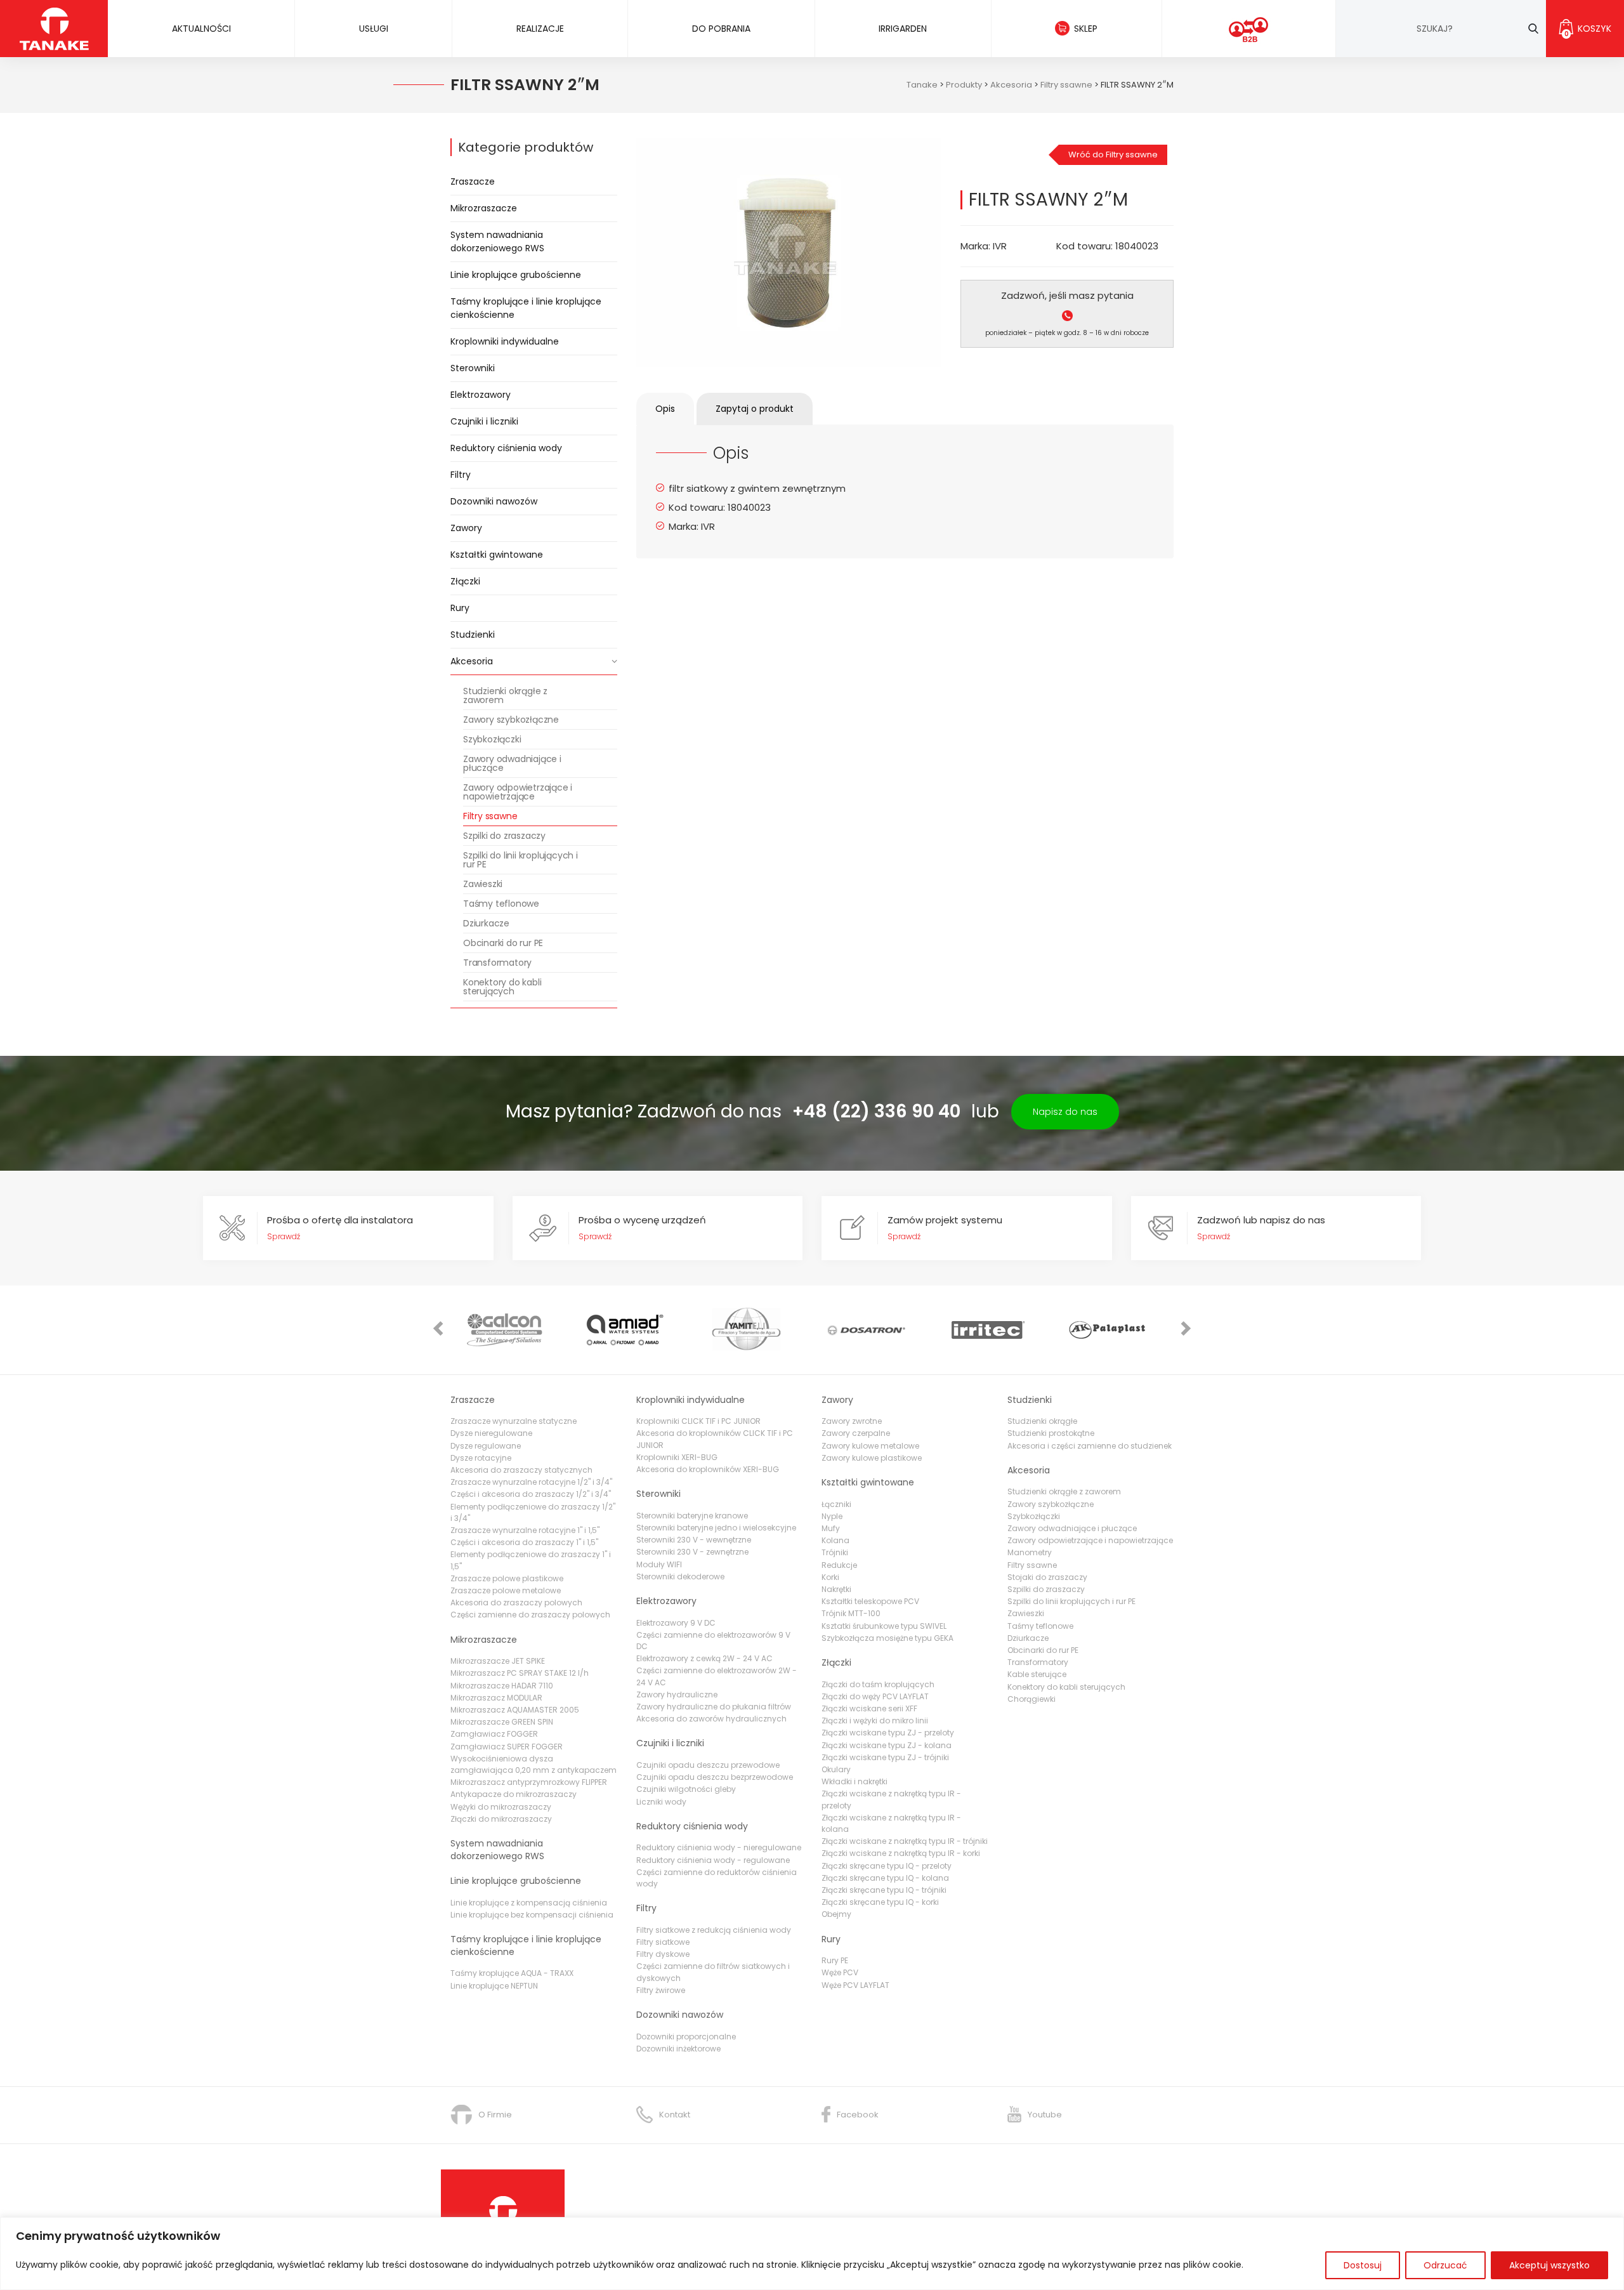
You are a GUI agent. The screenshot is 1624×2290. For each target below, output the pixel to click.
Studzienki (473, 635)
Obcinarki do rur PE (503, 943)
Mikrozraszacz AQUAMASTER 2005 (515, 1710)
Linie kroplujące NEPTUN (494, 1986)
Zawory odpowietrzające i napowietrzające (518, 792)
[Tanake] (54, 28)
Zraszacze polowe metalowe (506, 1590)
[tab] (665, 409)
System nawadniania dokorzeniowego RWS (497, 241)
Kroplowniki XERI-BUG (677, 1457)
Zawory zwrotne (852, 1421)
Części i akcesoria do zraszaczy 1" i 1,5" (524, 1542)
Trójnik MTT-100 (851, 1613)
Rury (460, 608)
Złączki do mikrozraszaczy (501, 1819)
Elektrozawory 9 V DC (676, 1623)
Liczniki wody (661, 1802)
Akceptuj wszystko (1549, 2265)
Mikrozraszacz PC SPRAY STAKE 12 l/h (520, 1673)
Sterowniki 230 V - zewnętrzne (692, 1552)
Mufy (831, 1528)
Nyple (832, 1516)
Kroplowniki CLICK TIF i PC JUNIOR (698, 1421)
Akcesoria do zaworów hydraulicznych (711, 1719)
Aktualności (201, 29)
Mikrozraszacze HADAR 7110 (502, 1686)
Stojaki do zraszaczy (1047, 1577)
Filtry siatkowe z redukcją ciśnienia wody (714, 1930)
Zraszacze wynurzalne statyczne (514, 1421)
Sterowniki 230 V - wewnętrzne (694, 1540)
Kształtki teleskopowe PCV (870, 1601)
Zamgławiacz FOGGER (494, 1734)
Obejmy (836, 1914)
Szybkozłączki (492, 739)
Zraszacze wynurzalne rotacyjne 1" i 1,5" (525, 1530)
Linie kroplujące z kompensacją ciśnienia (529, 1903)
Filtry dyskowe (663, 1954)
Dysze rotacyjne (481, 1458)
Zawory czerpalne (856, 1433)
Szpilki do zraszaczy (504, 836)
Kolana (835, 1540)
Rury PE (835, 1960)
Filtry (461, 475)
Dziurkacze (486, 923)
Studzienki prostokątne (1051, 1433)
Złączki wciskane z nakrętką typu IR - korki (901, 1853)
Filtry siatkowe (663, 1942)
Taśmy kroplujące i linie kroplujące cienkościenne (526, 308)
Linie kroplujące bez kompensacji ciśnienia (532, 1915)
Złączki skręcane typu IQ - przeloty (887, 1866)
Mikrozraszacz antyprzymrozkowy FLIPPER (529, 1782)
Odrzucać (1445, 2265)
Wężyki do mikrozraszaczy (501, 1807)
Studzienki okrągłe (1042, 1421)
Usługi (374, 29)
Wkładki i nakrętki (855, 1781)
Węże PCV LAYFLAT (855, 1985)
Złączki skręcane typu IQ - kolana (885, 1878)
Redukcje (839, 1565)
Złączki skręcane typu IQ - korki (880, 1902)
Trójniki (835, 1552)
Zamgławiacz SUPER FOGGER (507, 1747)
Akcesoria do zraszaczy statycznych (521, 1470)
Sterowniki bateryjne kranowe (692, 1516)
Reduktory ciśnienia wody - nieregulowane (719, 1847)
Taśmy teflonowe (501, 904)
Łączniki (836, 1504)
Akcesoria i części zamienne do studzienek (1090, 1446)
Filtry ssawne (490, 816)
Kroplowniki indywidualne (505, 341)
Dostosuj (1363, 2265)
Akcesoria (472, 661)
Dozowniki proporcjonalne (686, 2037)
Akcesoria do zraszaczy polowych (516, 1602)
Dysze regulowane (486, 1446)
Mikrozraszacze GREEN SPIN (502, 1722)
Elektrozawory (481, 395)
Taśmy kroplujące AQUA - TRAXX (512, 1973)
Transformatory (497, 963)
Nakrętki (836, 1589)
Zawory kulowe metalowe (870, 1446)
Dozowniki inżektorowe (678, 2049)
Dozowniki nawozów (494, 501)
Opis (665, 409)
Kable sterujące (1037, 1674)
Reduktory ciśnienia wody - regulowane (713, 1860)
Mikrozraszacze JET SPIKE (498, 1661)
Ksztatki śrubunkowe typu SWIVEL (884, 1626)
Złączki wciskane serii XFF (869, 1708)
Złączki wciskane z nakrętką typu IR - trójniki (905, 1841)
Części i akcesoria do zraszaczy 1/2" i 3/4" (531, 1494)
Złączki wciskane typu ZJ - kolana (887, 1745)
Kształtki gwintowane (497, 555)
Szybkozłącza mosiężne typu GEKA (887, 1638)
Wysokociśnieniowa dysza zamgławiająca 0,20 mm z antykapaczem (534, 1764)
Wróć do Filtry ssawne (1113, 155)
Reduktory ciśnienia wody (506, 448)
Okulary (836, 1769)
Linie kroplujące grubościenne (516, 275)
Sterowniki (473, 368)
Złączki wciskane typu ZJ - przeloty (888, 1733)
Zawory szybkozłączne (511, 720)
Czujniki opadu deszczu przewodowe (708, 1765)
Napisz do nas (1065, 1112)
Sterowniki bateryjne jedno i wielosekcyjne (716, 1528)
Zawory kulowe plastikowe (872, 1458)
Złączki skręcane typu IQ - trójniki (884, 1890)
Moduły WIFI (659, 1564)
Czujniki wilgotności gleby (686, 1789)
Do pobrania (721, 29)
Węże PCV (840, 1972)
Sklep (1086, 29)
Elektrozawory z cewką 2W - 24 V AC (704, 1658)
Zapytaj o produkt (755, 409)
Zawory (466, 528)
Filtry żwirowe (661, 1990)
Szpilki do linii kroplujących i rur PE (521, 860)
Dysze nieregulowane (491, 1433)
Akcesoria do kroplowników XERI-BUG (708, 1469)
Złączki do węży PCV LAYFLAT (875, 1696)
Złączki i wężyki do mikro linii (875, 1721)
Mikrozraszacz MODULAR (496, 1698)
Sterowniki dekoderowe (680, 1576)
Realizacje (540, 29)
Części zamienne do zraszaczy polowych (530, 1615)
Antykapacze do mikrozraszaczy (514, 1794)
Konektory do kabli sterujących (502, 987)
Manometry (1030, 1552)
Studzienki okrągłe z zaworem (505, 695)
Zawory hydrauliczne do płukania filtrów (714, 1707)
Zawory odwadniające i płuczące (512, 763)
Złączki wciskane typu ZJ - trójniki (885, 1757)
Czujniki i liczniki (484, 421)
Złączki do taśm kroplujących (878, 1684)
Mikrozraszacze (484, 208)
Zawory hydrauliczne (677, 1694)
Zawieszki (483, 884)
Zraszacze (473, 181)
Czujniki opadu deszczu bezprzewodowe (715, 1777)
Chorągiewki (1031, 1699)
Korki (830, 1577)
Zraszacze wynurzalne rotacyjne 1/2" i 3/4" (531, 1482)
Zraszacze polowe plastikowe (507, 1578)
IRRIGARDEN (903, 29)
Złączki (465, 581)
